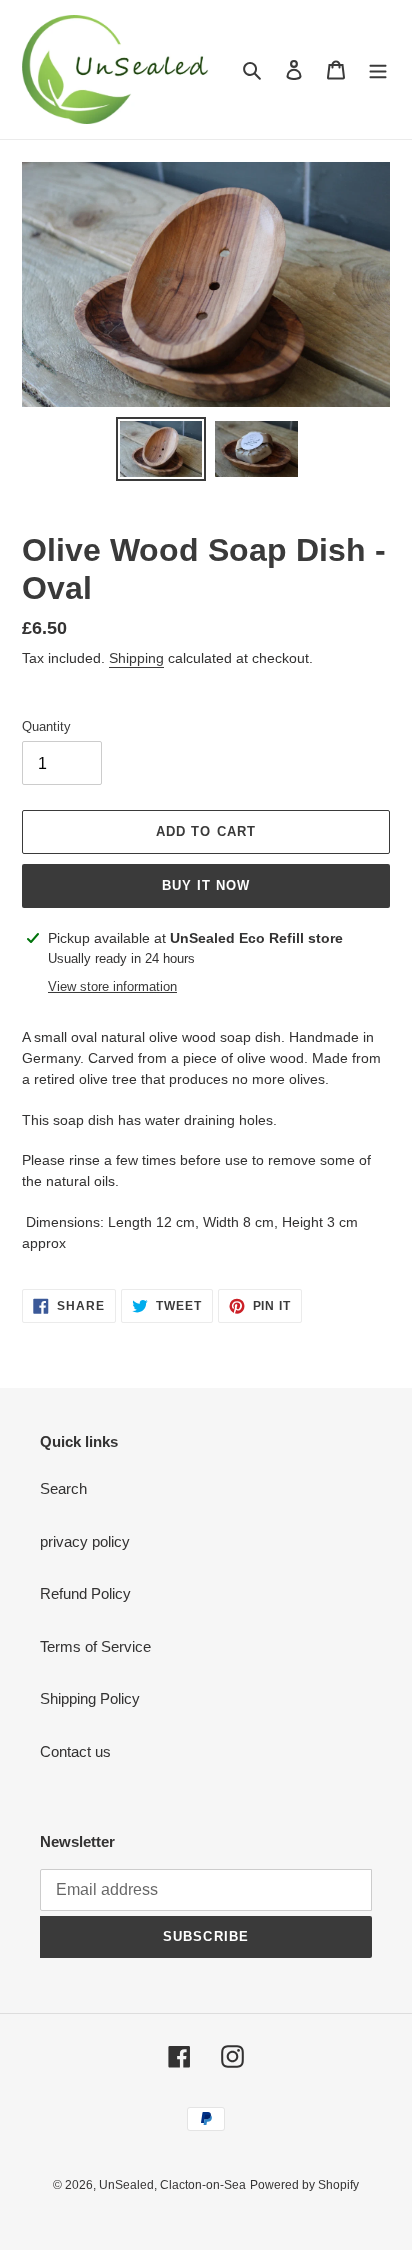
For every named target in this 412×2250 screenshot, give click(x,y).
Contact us (75, 1751)
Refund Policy (85, 1593)
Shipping (136, 658)
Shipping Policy (90, 1698)
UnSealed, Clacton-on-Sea (172, 2185)
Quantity (46, 726)
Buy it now (206, 885)
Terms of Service (95, 1646)
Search (63, 1488)
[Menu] (378, 69)
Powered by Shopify (304, 2185)
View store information (112, 986)
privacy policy (85, 1541)
